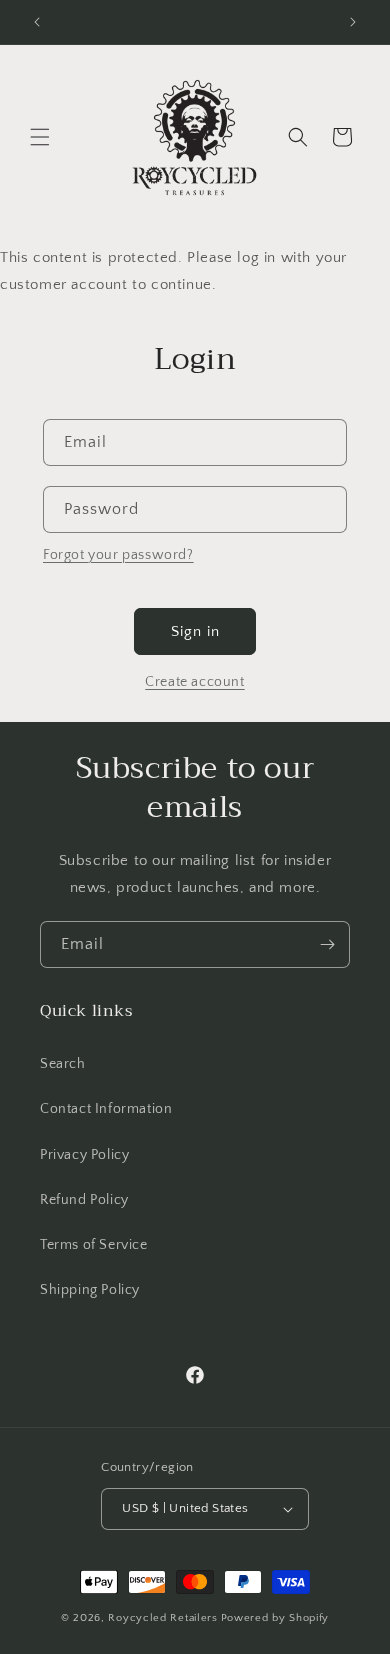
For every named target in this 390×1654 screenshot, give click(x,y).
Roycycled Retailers (162, 1618)
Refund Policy (84, 1200)
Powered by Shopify (275, 1618)
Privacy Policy (84, 1155)
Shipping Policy (90, 1290)
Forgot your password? (118, 555)
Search (63, 1064)
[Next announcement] (353, 22)
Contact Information (106, 1109)
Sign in (195, 631)
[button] (40, 137)
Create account (194, 682)
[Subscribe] (327, 944)
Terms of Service (94, 1245)
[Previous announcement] (37, 22)
